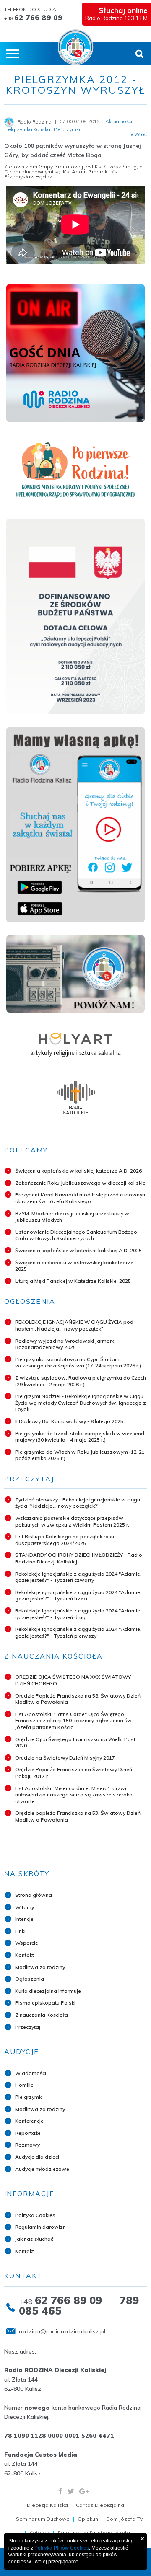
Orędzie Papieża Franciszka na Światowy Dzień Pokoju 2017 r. (74, 1773)
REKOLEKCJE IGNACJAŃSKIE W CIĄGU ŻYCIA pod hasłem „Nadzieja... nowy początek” (74, 1325)
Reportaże (28, 2133)
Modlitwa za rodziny (40, 1967)
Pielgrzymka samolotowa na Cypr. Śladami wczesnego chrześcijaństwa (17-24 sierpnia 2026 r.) (78, 1363)
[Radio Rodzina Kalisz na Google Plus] (84, 2491)
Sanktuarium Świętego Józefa (94, 2533)
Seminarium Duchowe (43, 2519)
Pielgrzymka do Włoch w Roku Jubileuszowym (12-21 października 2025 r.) (80, 1455)
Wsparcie (27, 1943)
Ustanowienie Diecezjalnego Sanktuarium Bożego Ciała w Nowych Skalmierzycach (76, 1235)
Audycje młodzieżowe (42, 2169)
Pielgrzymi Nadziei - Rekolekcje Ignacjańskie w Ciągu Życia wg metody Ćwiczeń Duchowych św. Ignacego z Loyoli (81, 1403)
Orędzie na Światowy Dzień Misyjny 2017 (65, 1758)
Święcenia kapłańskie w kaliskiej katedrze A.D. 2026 (78, 1171)
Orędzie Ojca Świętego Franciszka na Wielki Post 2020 (75, 1743)
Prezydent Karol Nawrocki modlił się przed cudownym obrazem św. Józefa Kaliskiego (81, 1198)
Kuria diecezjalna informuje (48, 1991)
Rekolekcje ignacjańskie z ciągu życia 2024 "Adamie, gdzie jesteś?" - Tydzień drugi (78, 1614)
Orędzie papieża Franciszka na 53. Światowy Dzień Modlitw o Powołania (78, 1816)
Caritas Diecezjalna (100, 2505)
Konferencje (29, 2121)
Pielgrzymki (29, 2097)
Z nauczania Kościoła (42, 2015)
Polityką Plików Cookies (62, 2548)
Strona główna (34, 1895)
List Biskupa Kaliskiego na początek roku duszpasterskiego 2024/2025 (65, 1540)
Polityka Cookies (35, 2215)
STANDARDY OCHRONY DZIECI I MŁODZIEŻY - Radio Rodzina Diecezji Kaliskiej (79, 1558)
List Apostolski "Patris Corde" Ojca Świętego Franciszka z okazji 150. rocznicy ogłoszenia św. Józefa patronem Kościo (74, 1721)
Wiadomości (31, 2073)
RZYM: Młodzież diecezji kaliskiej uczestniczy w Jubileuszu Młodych (72, 1217)
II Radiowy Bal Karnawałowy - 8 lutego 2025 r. (71, 1421)
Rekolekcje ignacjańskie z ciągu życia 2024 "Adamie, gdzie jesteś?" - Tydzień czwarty (78, 1577)
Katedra (39, 2533)
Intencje (24, 1919)
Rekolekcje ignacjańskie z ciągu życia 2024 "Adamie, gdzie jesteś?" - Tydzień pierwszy (78, 1632)
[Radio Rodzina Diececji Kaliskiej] (76, 47)
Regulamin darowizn (40, 2227)
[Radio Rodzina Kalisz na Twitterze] (71, 2491)
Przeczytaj (28, 2027)
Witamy (25, 1907)
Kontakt (25, 1955)
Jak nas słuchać (34, 2239)
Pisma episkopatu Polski (45, 2003)
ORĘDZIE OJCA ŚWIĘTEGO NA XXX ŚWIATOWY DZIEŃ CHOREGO (73, 1680)
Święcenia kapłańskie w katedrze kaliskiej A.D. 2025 (78, 1250)
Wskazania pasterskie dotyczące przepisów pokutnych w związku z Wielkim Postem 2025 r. (72, 1521)
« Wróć (139, 134)
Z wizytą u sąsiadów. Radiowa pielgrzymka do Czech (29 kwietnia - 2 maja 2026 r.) (81, 1381)
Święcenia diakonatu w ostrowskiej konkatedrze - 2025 (76, 1266)
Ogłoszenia (30, 1979)
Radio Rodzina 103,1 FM (116, 13)
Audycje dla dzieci (37, 2157)
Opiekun (88, 2519)
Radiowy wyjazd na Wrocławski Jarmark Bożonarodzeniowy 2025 (65, 1344)
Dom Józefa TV (125, 2519)
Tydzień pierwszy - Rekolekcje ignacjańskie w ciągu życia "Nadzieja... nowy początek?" (78, 1503)
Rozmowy (27, 2145)
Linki (20, 1931)
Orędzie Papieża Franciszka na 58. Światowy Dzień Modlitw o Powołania (78, 1699)
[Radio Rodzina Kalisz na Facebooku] (60, 2491)
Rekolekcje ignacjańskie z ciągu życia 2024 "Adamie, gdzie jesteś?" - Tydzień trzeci (78, 1595)
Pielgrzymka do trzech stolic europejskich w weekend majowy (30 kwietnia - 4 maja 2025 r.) (80, 1437)
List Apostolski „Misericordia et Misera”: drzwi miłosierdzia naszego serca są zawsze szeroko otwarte (74, 1795)
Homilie (24, 2085)
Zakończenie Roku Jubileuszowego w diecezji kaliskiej (81, 1183)
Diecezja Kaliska (47, 2505)
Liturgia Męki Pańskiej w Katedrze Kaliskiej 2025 (73, 1281)
